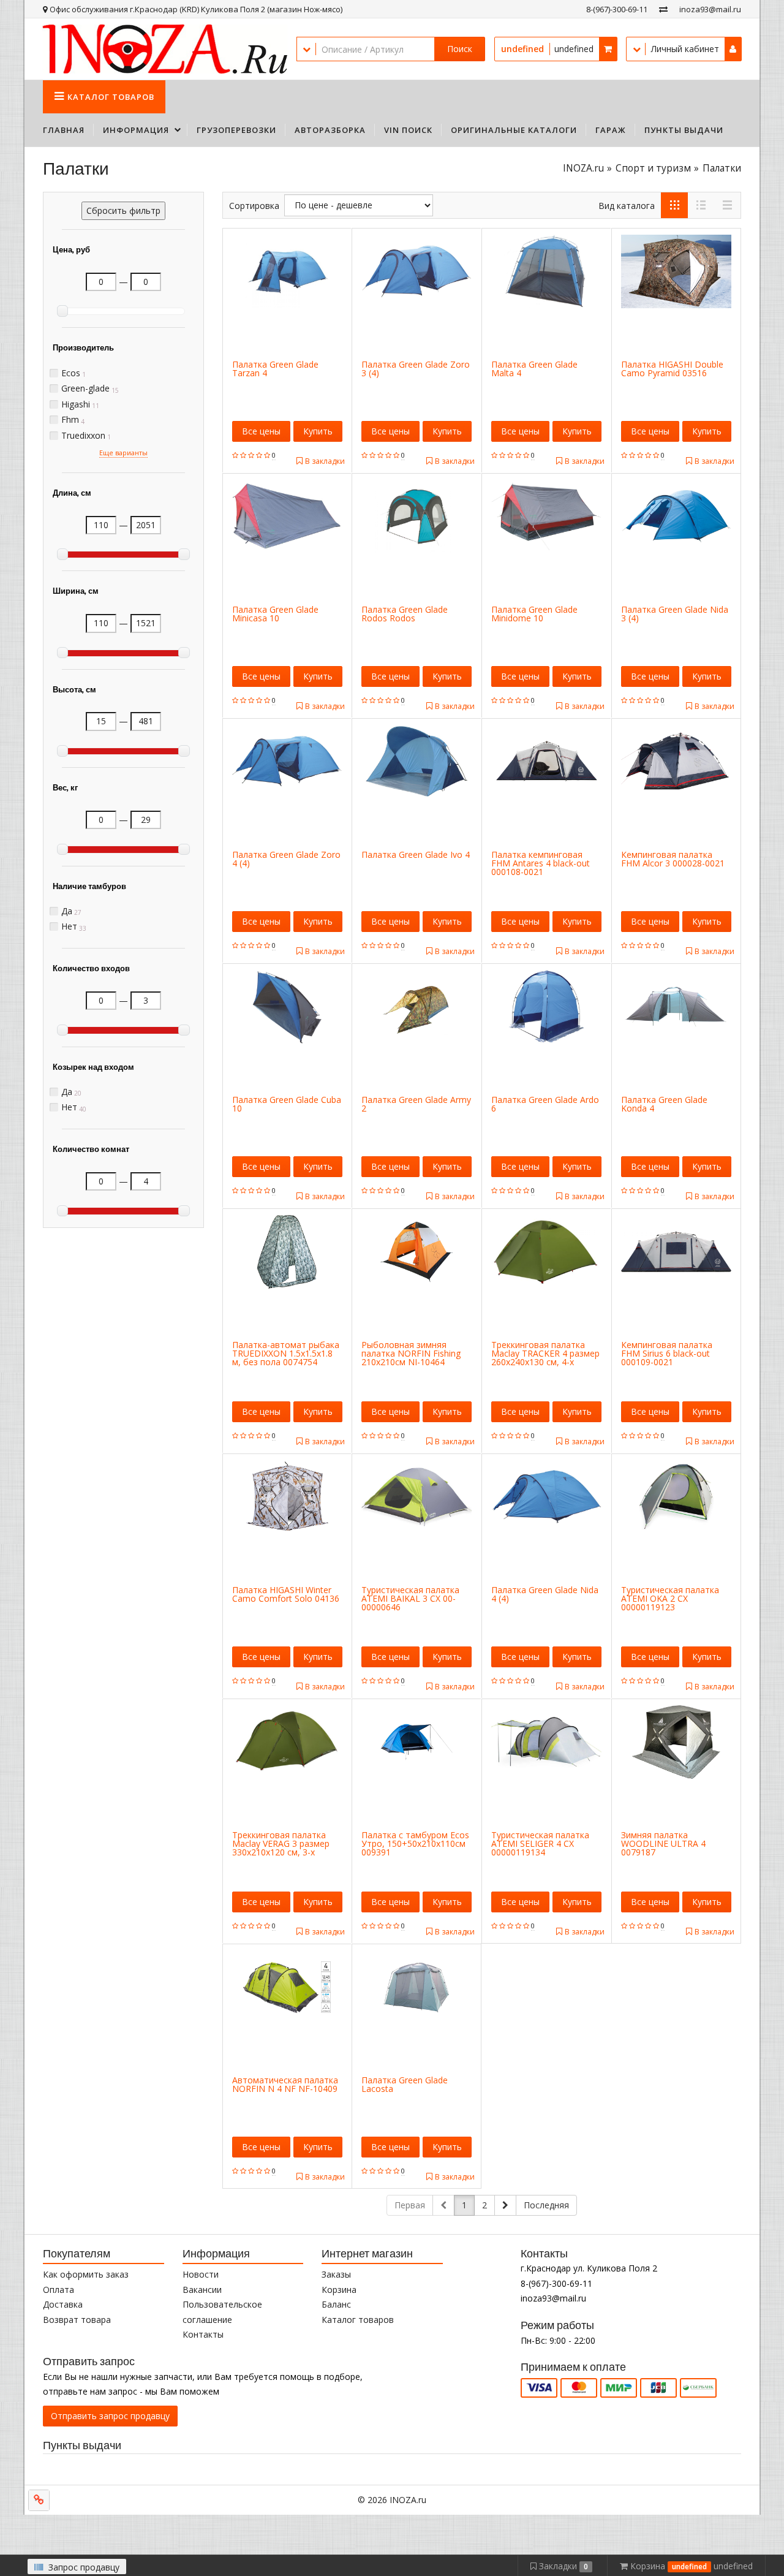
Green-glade (85, 388)
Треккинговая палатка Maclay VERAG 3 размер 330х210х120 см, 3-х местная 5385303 (281, 1848)
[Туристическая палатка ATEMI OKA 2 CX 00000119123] (676, 1495)
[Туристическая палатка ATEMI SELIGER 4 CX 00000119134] (546, 1741)
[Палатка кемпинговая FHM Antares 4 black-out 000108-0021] (546, 760)
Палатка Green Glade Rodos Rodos (405, 614)
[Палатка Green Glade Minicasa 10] (287, 515)
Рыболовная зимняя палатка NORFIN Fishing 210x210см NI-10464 (411, 1353)
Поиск (460, 49)
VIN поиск (408, 130)
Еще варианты (123, 453)
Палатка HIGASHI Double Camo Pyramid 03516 (672, 369)
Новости (201, 2274)
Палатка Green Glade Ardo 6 (545, 1104)
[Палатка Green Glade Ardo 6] (546, 1005)
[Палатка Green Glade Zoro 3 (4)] (417, 270)
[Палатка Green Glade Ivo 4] (417, 760)
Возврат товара (77, 2320)
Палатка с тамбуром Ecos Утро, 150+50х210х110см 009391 (415, 1843)
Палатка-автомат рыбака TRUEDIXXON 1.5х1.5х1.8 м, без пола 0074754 (286, 1353)
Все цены (261, 431)
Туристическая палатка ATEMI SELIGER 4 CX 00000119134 (540, 1843)
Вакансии (202, 2290)
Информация (136, 130)
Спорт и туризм (653, 168)
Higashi (76, 404)
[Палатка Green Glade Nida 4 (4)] (546, 1495)
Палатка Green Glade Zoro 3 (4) (416, 369)
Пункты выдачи (684, 130)
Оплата (58, 2290)
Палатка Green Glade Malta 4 (534, 369)
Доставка (63, 2304)
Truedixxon (83, 436)
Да (67, 911)
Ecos (71, 373)
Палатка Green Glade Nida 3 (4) (675, 614)
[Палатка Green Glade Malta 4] (546, 270)
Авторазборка (330, 130)
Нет (69, 926)
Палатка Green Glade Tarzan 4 (275, 369)
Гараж (611, 130)
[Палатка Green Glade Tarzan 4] (287, 270)
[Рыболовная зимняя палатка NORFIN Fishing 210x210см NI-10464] (417, 1250)
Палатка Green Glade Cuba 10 (287, 1104)
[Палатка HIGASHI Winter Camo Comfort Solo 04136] (287, 1495)
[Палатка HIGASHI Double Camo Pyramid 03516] (676, 270)
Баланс (336, 2304)
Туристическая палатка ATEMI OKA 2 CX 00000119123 (670, 1598)
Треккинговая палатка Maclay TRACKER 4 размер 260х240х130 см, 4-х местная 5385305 (545, 1358)
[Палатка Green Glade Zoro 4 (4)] (287, 760)
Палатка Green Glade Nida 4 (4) (545, 1594)
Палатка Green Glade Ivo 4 (416, 854)
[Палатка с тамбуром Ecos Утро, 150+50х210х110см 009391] (417, 1741)
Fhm (70, 420)
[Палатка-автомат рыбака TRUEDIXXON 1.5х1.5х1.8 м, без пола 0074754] (287, 1250)
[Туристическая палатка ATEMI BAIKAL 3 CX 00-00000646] (417, 1495)
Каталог (111, 97)
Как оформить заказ (86, 2274)
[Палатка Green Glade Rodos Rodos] (417, 515)
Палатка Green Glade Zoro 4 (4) (286, 859)
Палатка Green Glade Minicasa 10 (275, 614)
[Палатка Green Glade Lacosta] (417, 1986)
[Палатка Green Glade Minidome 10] (546, 515)
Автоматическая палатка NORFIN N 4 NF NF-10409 (285, 2084)
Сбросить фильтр (123, 210)
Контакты (203, 2334)
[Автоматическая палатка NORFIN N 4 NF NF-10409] (287, 1986)
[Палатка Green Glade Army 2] (417, 1005)
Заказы (336, 2274)
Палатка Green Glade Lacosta (405, 2084)
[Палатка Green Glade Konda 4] (676, 1005)
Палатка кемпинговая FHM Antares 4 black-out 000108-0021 (541, 863)
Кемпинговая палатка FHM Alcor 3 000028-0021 (673, 859)
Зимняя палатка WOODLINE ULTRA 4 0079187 (663, 1843)
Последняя (546, 2205)
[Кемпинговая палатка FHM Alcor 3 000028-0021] (676, 760)
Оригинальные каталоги (514, 130)
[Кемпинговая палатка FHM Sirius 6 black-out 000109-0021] (676, 1250)
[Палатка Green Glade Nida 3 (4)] (676, 515)
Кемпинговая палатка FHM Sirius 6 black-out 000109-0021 (667, 1353)
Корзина (339, 2290)
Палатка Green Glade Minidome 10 (534, 614)
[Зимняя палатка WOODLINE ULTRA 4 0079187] (676, 1741)
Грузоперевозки (236, 130)
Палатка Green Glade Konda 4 (664, 1104)
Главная (64, 130)
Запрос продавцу (83, 2567)
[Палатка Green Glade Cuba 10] (287, 1005)
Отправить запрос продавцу (110, 2416)
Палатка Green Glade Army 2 (416, 1104)
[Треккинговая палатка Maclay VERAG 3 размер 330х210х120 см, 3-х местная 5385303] (287, 1741)
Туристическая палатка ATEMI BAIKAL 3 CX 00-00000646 (410, 1598)
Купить (318, 431)
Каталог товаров (358, 2320)
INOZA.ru (583, 168)
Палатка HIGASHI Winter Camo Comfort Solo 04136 (286, 1594)
